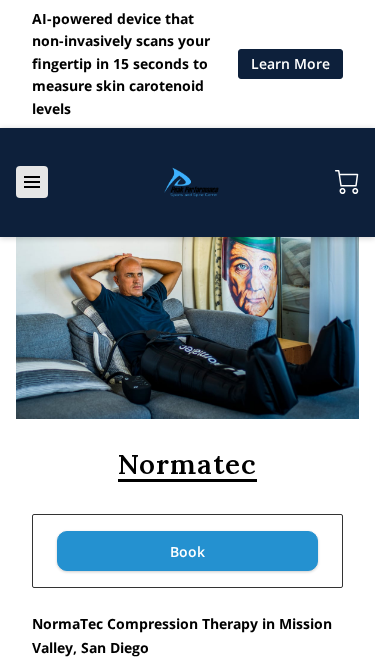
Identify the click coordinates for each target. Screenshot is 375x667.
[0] (347, 182)
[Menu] (32, 182)
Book (187, 551)
